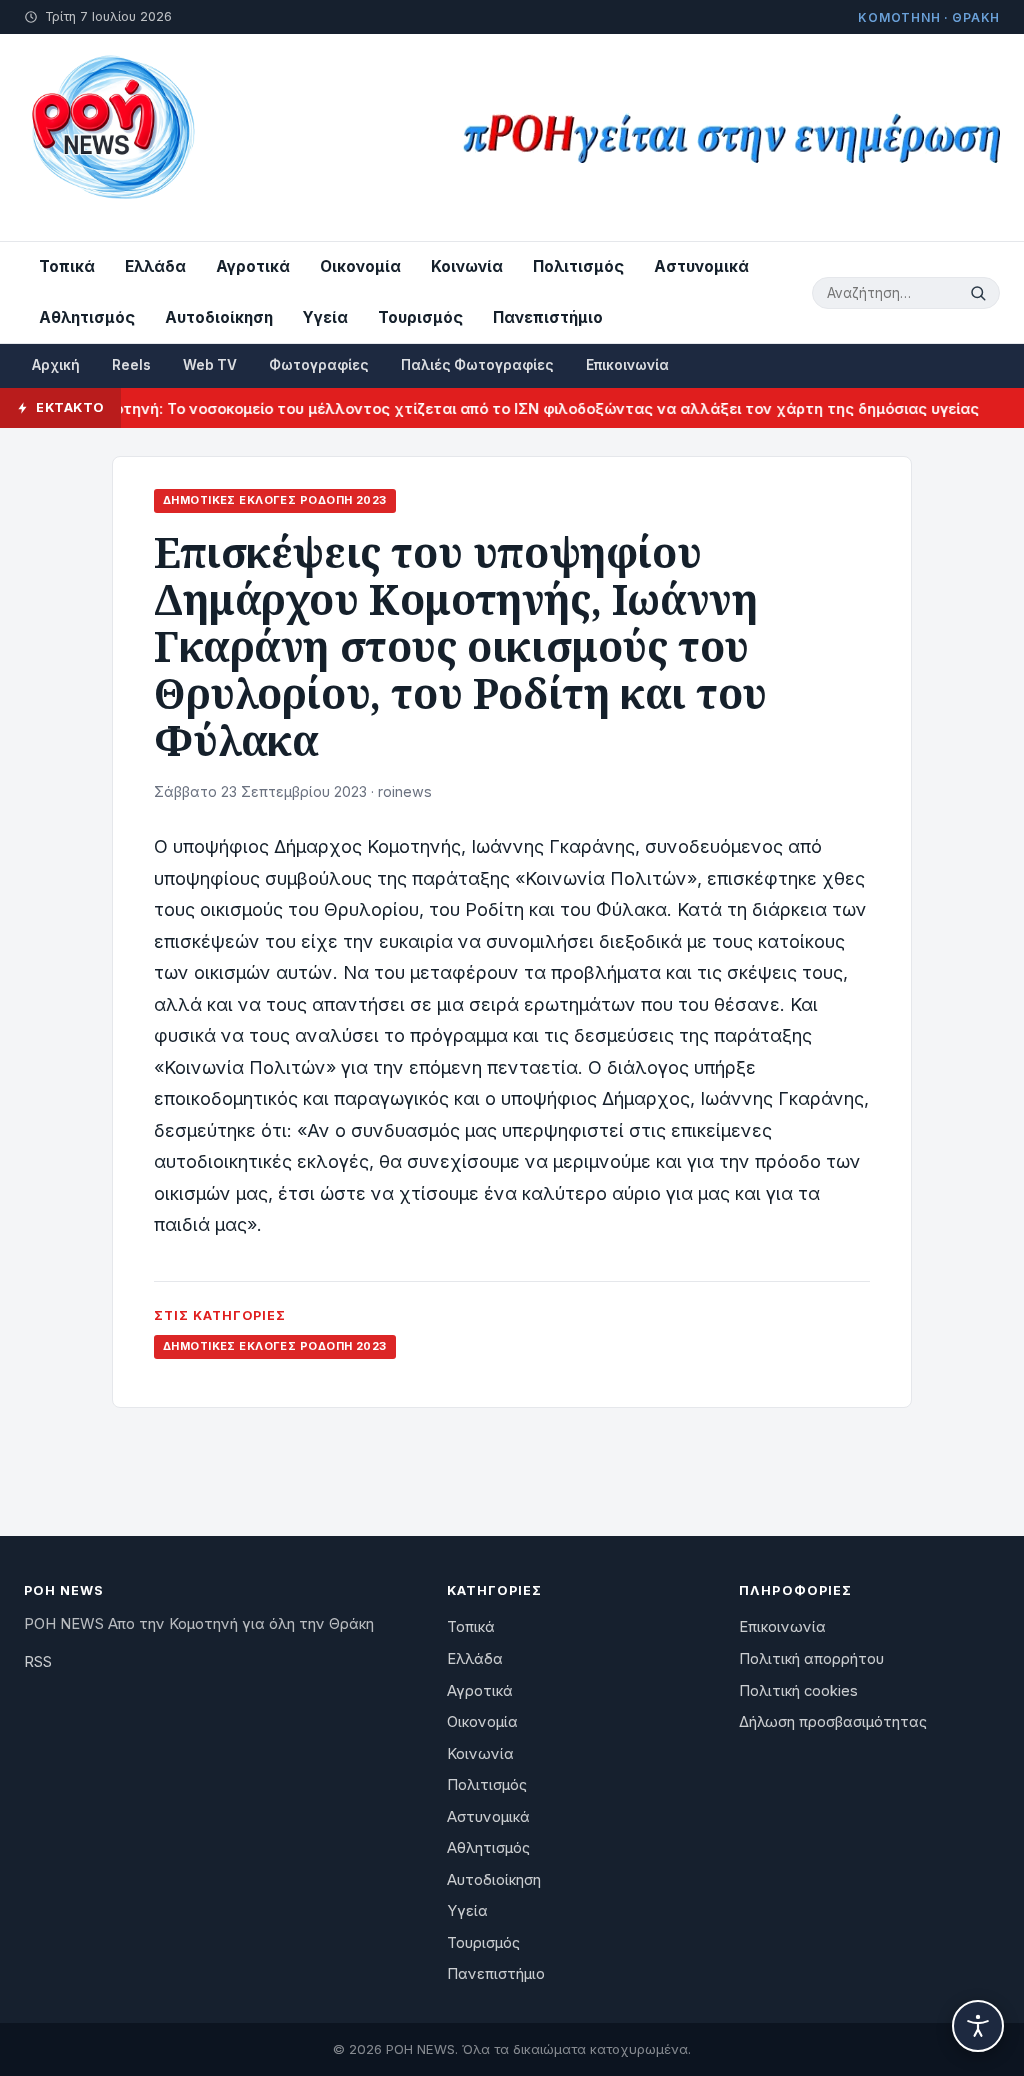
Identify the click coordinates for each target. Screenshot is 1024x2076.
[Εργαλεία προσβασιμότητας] (978, 2026)
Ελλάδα (155, 266)
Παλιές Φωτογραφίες (477, 365)
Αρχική (56, 365)
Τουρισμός (420, 317)
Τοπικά (67, 266)
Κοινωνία (467, 266)
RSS (38, 1662)
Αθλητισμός (87, 317)
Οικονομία (360, 266)
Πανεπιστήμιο (548, 317)
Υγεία (325, 317)
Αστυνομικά (701, 266)
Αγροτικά (253, 266)
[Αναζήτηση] (981, 293)
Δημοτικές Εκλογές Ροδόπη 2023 (275, 500)
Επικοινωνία (627, 365)
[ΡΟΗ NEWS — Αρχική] (111, 137)
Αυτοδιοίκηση (219, 317)
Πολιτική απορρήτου (811, 1659)
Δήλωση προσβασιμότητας (833, 1722)
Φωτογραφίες (319, 365)
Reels (131, 365)
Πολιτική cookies (798, 1691)
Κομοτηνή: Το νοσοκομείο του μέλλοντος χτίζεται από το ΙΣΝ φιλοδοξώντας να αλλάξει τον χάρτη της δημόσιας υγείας (510, 408)
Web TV (210, 365)
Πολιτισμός (578, 266)
